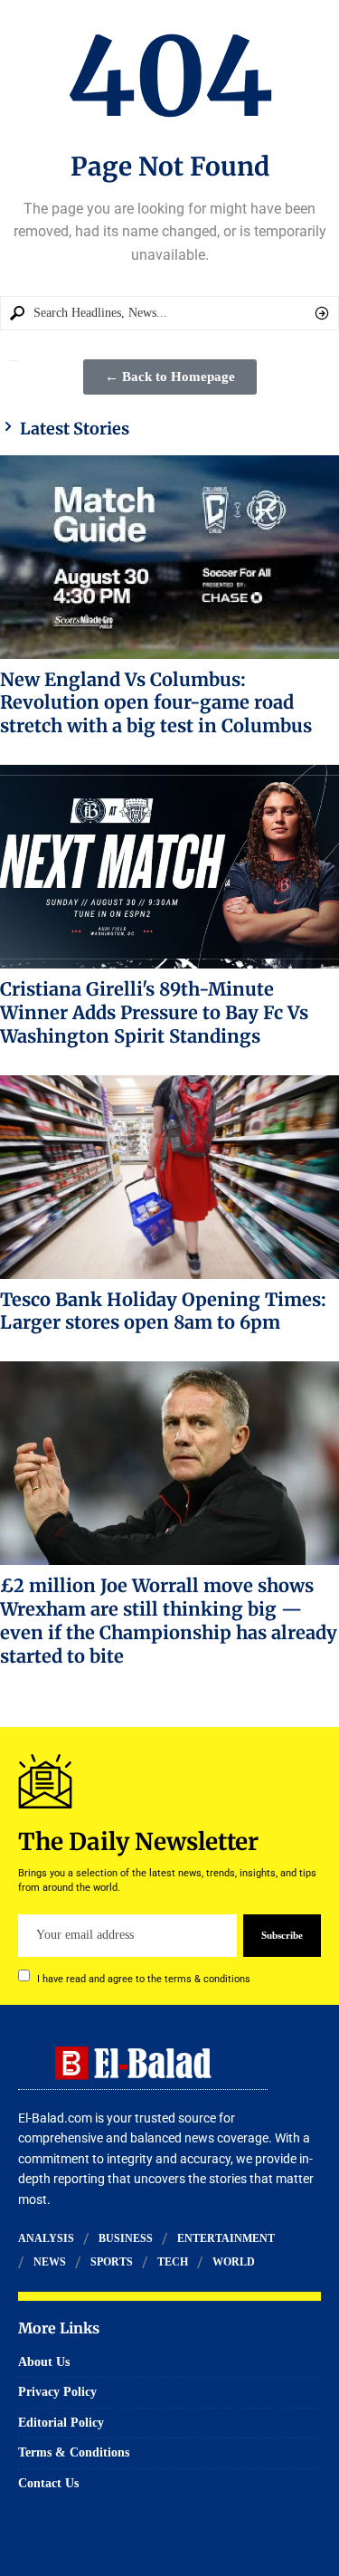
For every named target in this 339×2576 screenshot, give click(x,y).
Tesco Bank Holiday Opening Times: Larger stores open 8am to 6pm (163, 1311)
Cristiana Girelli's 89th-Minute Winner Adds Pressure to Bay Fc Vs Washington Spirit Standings (154, 1012)
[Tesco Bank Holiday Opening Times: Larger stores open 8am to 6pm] (169, 1177)
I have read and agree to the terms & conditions (144, 1978)
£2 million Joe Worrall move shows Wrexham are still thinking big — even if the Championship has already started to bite (169, 1620)
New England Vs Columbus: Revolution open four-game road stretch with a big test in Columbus (156, 703)
